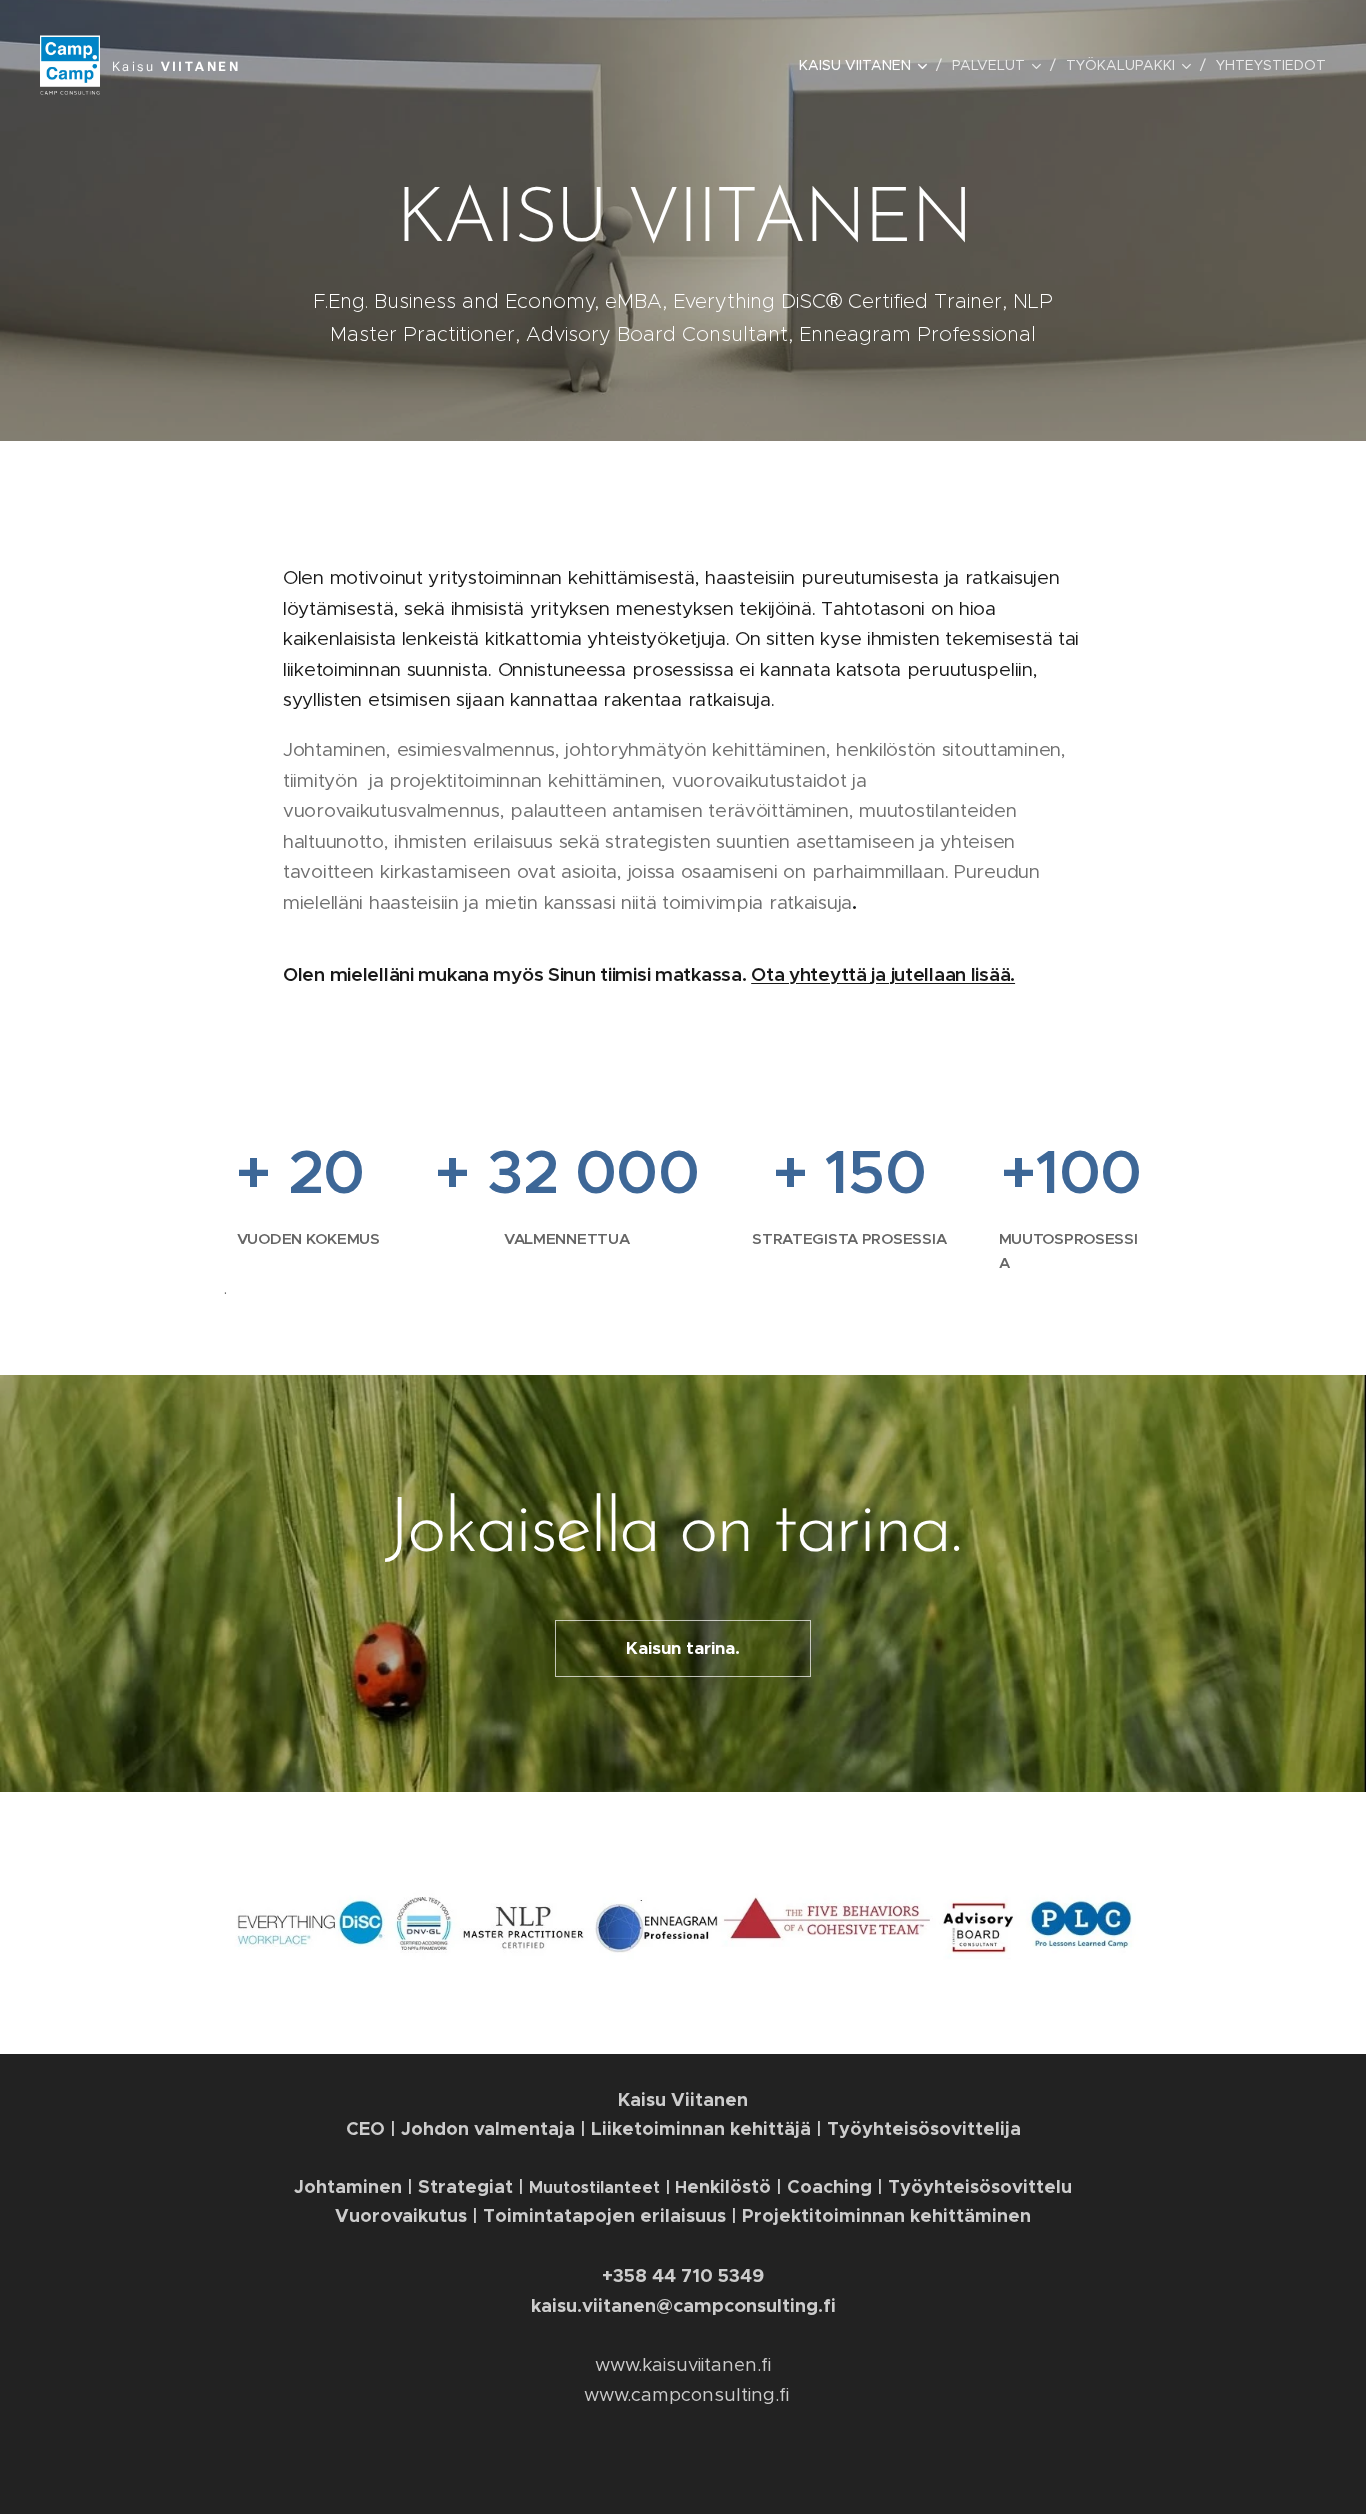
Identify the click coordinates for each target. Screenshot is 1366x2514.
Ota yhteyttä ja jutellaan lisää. (883, 974)
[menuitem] (868, 65)
